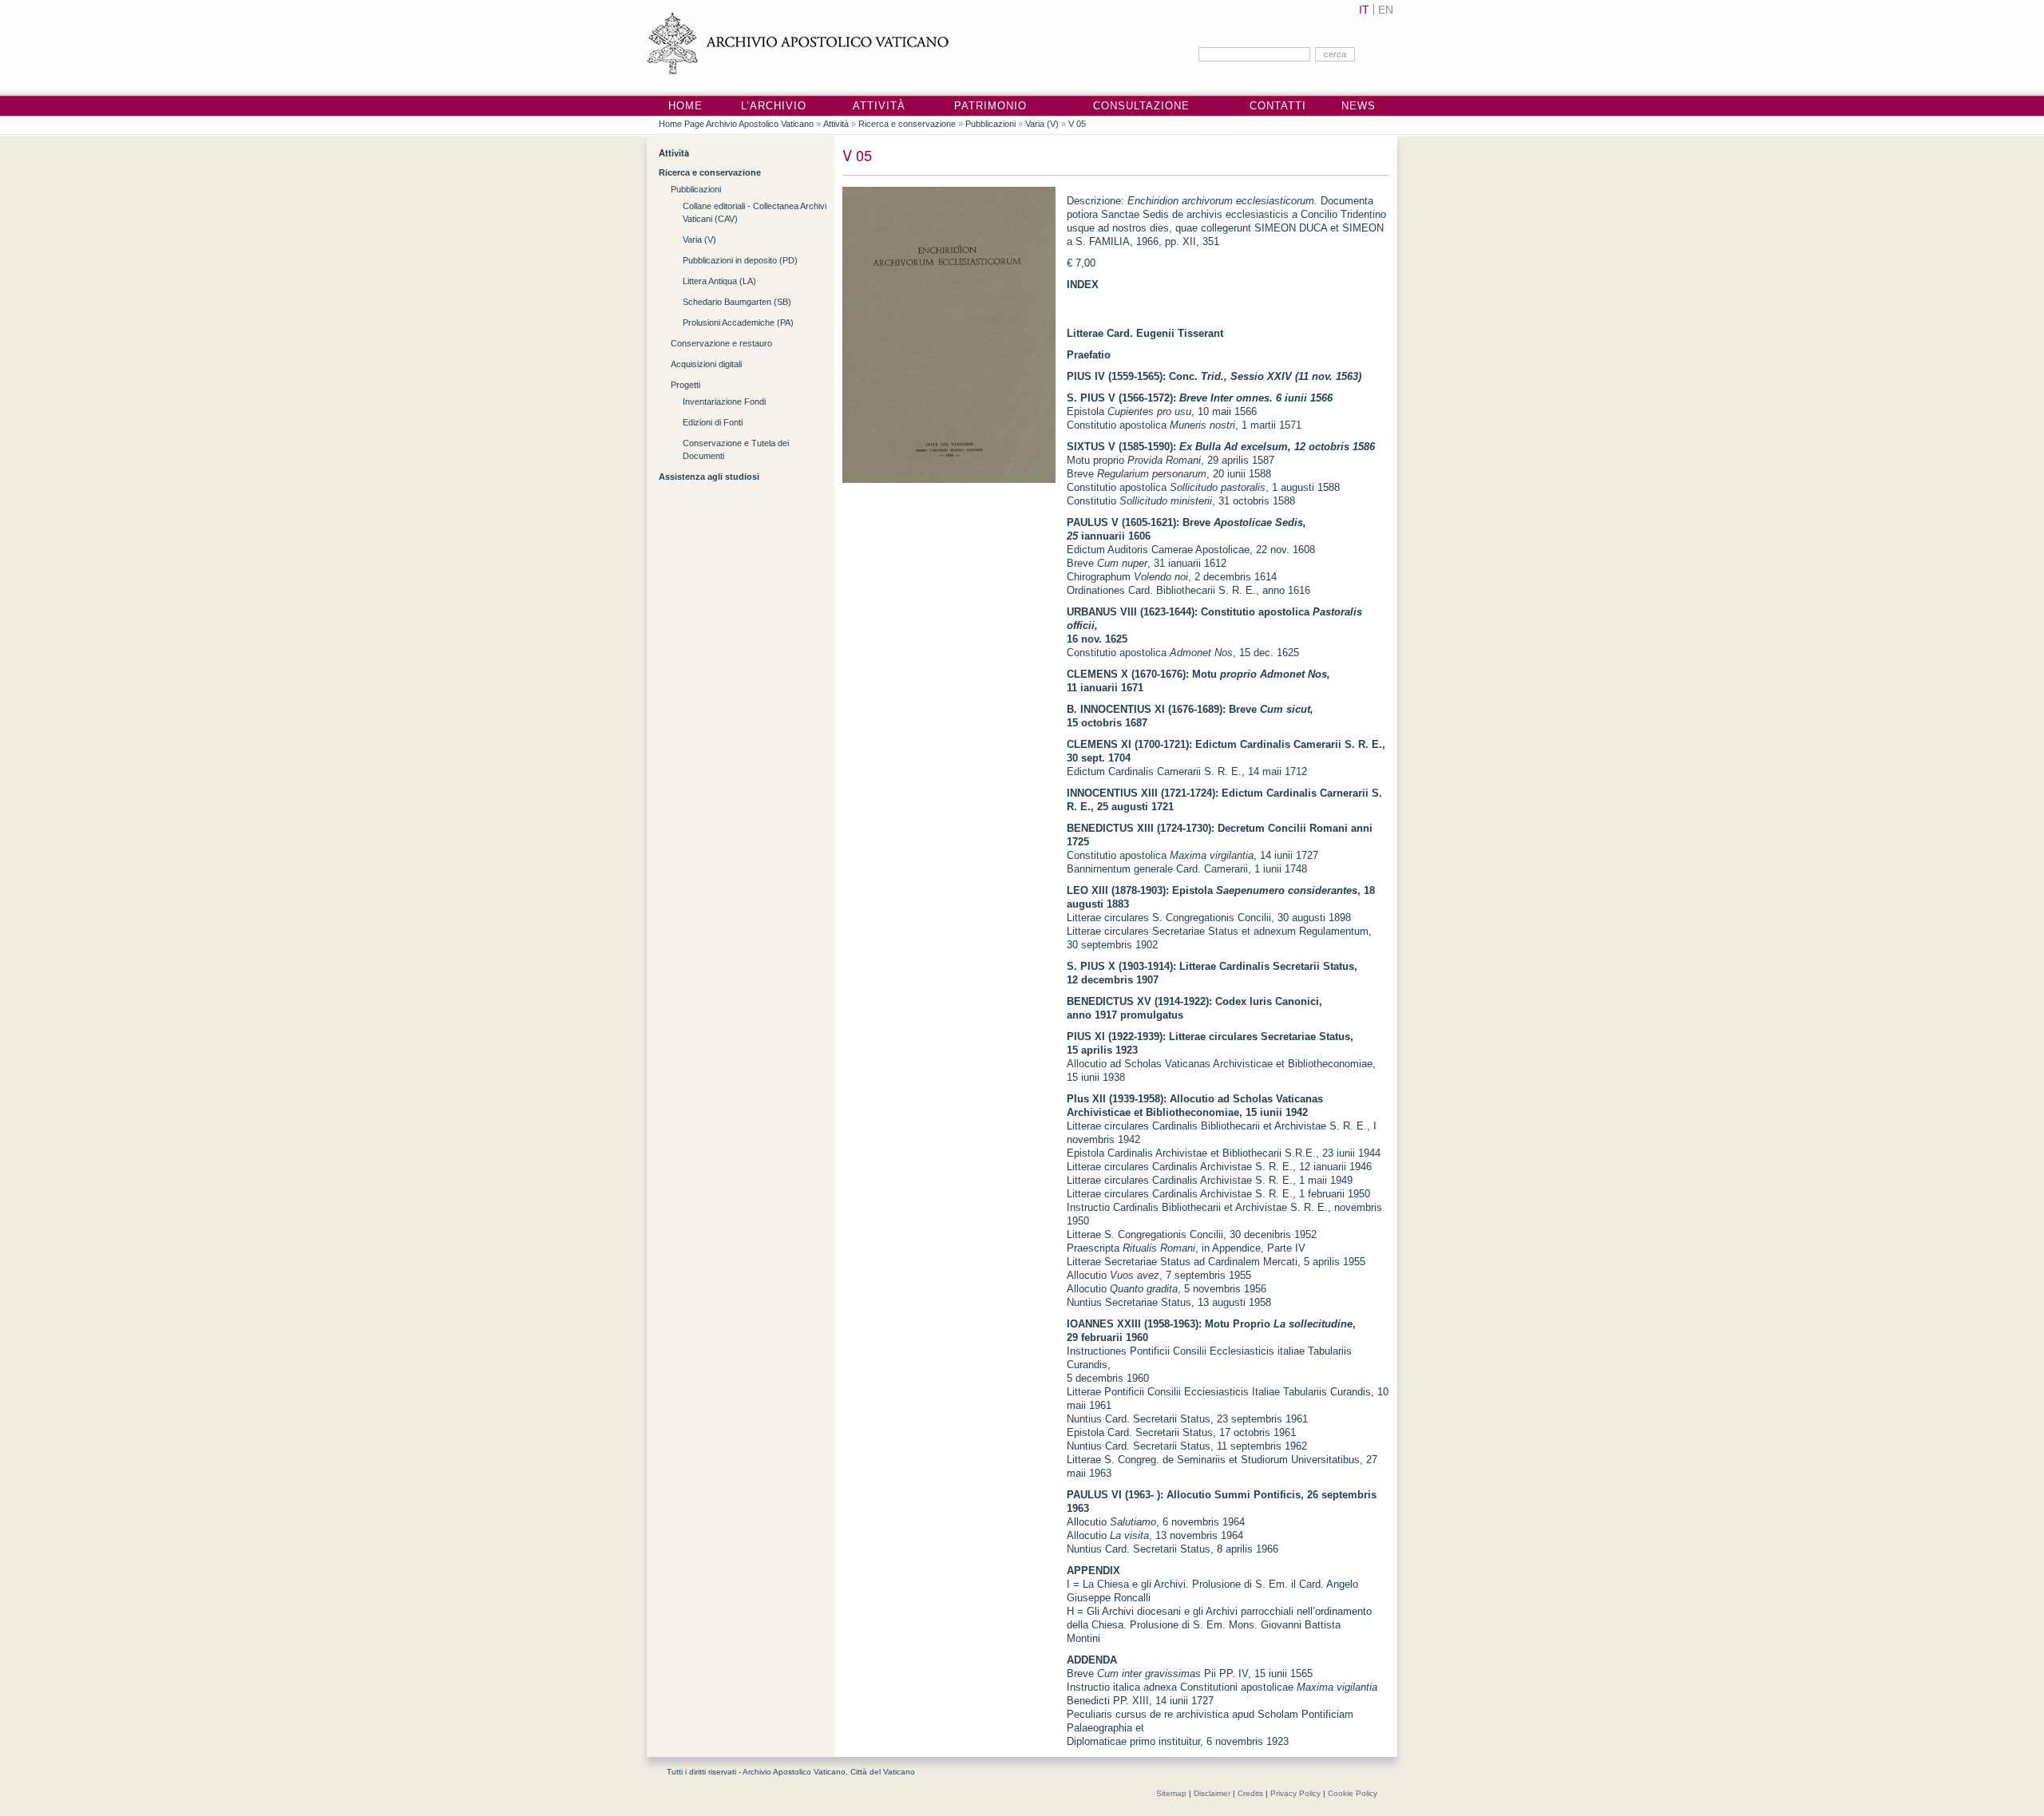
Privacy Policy (1295, 1793)
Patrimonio (990, 106)
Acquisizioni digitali (706, 364)
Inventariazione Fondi (724, 402)
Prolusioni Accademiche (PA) (738, 322)
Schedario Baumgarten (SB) (737, 302)
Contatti (1278, 106)
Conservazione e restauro (721, 343)
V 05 (1077, 124)
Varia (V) (1042, 124)
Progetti (685, 385)
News (1359, 106)
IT (1364, 10)
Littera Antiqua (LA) (719, 281)
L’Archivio (774, 106)
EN (1386, 10)
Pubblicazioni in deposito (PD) (740, 260)
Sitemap (1171, 1793)
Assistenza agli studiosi (709, 477)
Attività (879, 106)
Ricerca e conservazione (907, 124)
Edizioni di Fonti (713, 422)
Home (685, 106)
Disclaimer (1212, 1793)
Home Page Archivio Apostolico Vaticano (736, 124)
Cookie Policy (1353, 1793)
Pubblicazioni (990, 124)
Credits (1250, 1793)
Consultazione (1141, 106)
